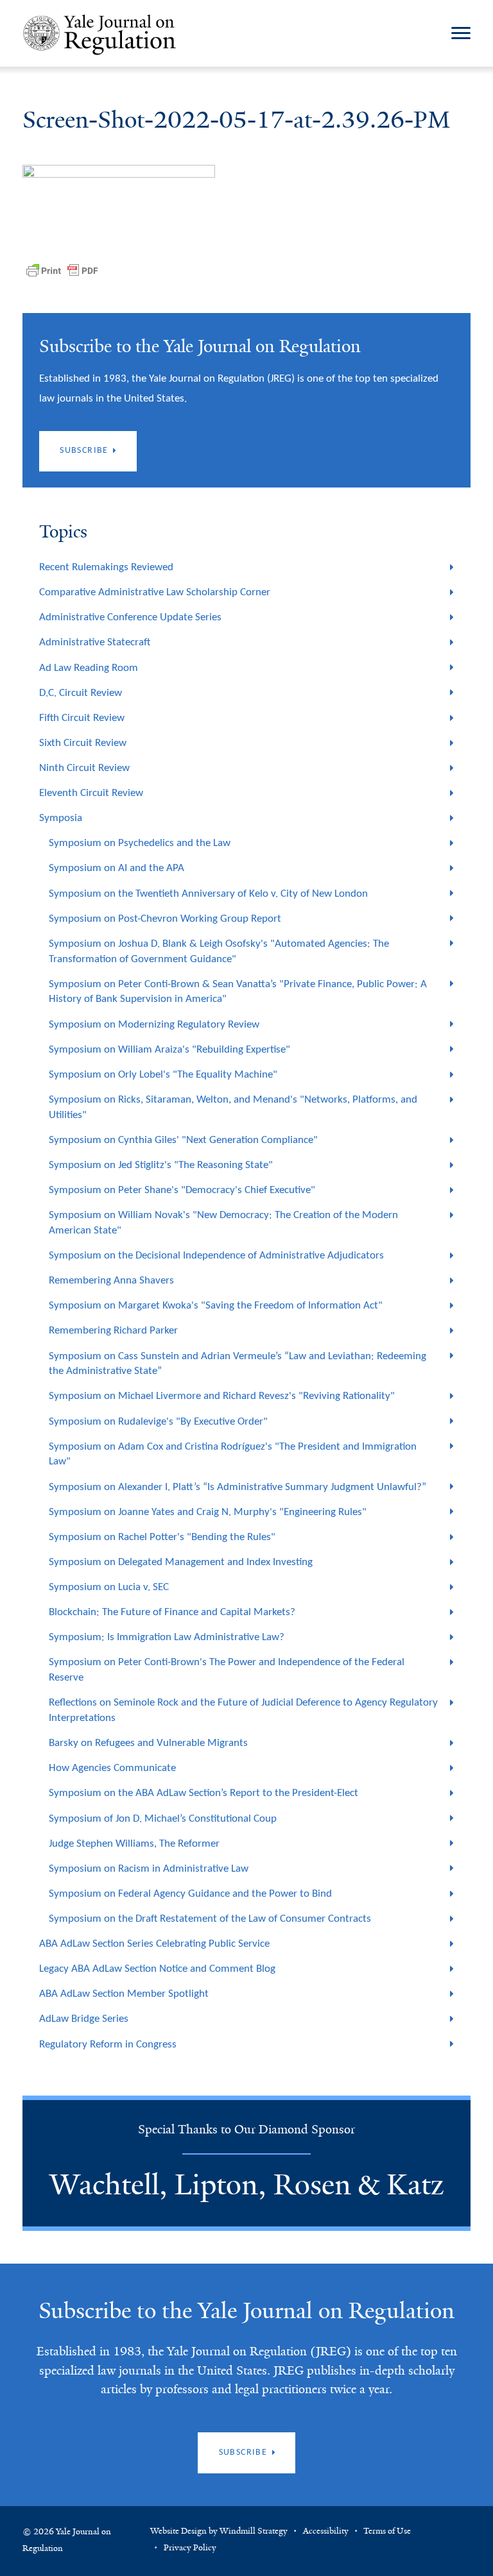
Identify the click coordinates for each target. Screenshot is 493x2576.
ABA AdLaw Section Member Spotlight (124, 1994)
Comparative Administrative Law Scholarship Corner (155, 592)
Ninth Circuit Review (84, 768)
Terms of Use (387, 2531)
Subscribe (84, 451)
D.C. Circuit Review (81, 693)
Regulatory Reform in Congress (108, 2045)
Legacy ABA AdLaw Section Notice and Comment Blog (157, 1969)
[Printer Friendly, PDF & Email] (62, 271)
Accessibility (326, 2531)
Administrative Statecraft (95, 642)
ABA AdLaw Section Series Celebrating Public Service (154, 1944)
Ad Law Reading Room (89, 668)
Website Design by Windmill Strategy (219, 2531)
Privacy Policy (190, 2548)
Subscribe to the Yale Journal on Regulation (246, 2311)
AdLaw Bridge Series (84, 2019)
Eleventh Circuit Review (91, 793)
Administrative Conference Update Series (130, 617)
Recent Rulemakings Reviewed (106, 567)
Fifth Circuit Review (82, 718)
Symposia (61, 818)
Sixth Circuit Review (83, 743)
